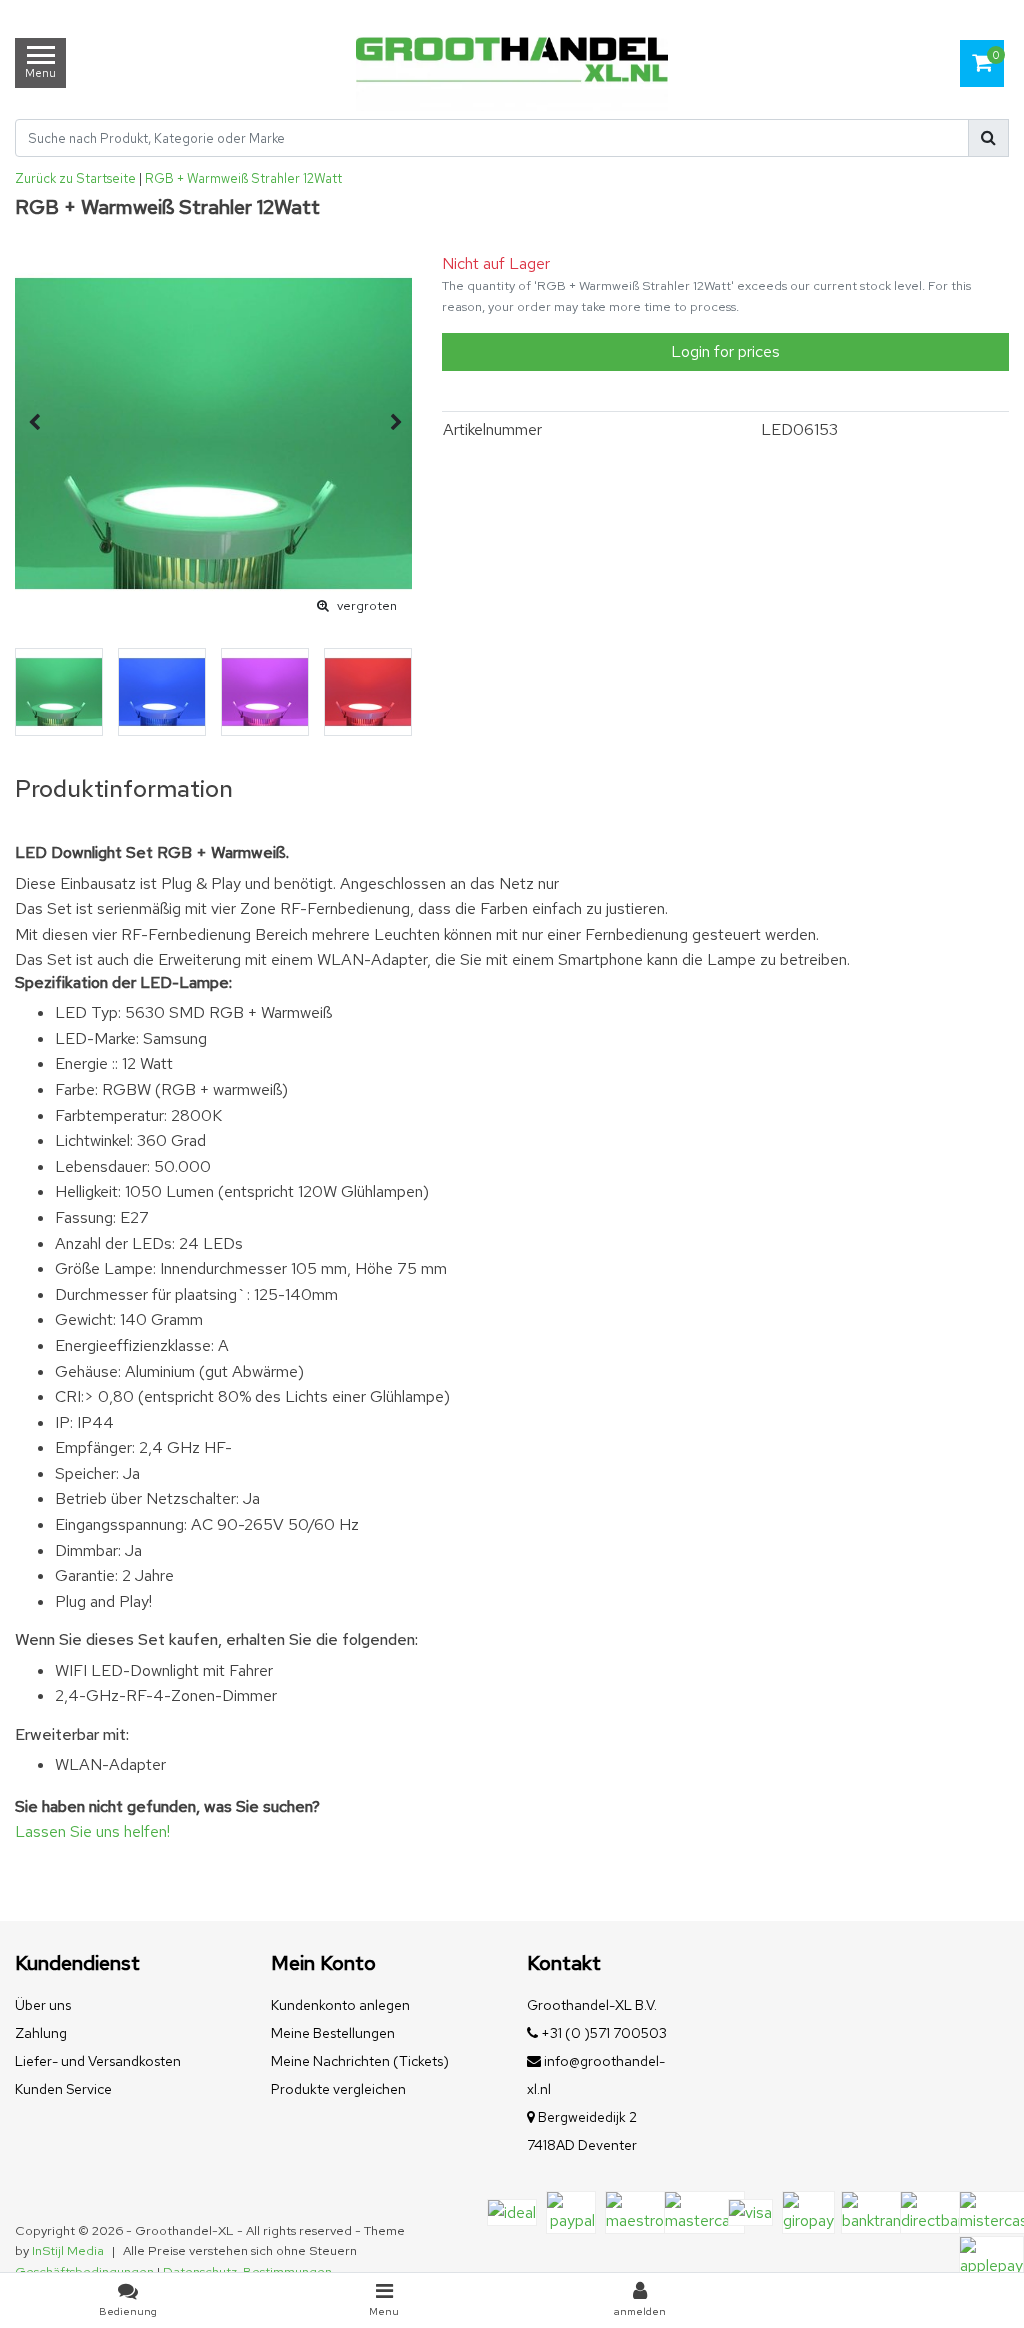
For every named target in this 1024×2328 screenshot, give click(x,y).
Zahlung (41, 2033)
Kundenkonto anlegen (340, 2005)
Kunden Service (63, 2089)
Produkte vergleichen (338, 2089)
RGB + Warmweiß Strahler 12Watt (243, 178)
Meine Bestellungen (333, 2033)
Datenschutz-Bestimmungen (247, 2271)
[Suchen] (988, 138)
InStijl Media (68, 2250)
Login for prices (725, 351)
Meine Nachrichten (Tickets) (360, 2061)
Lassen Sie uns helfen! (92, 1831)
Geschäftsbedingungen (84, 2271)
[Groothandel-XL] (511, 63)
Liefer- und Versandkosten (98, 2061)
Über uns (43, 2005)
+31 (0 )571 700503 (602, 2033)
